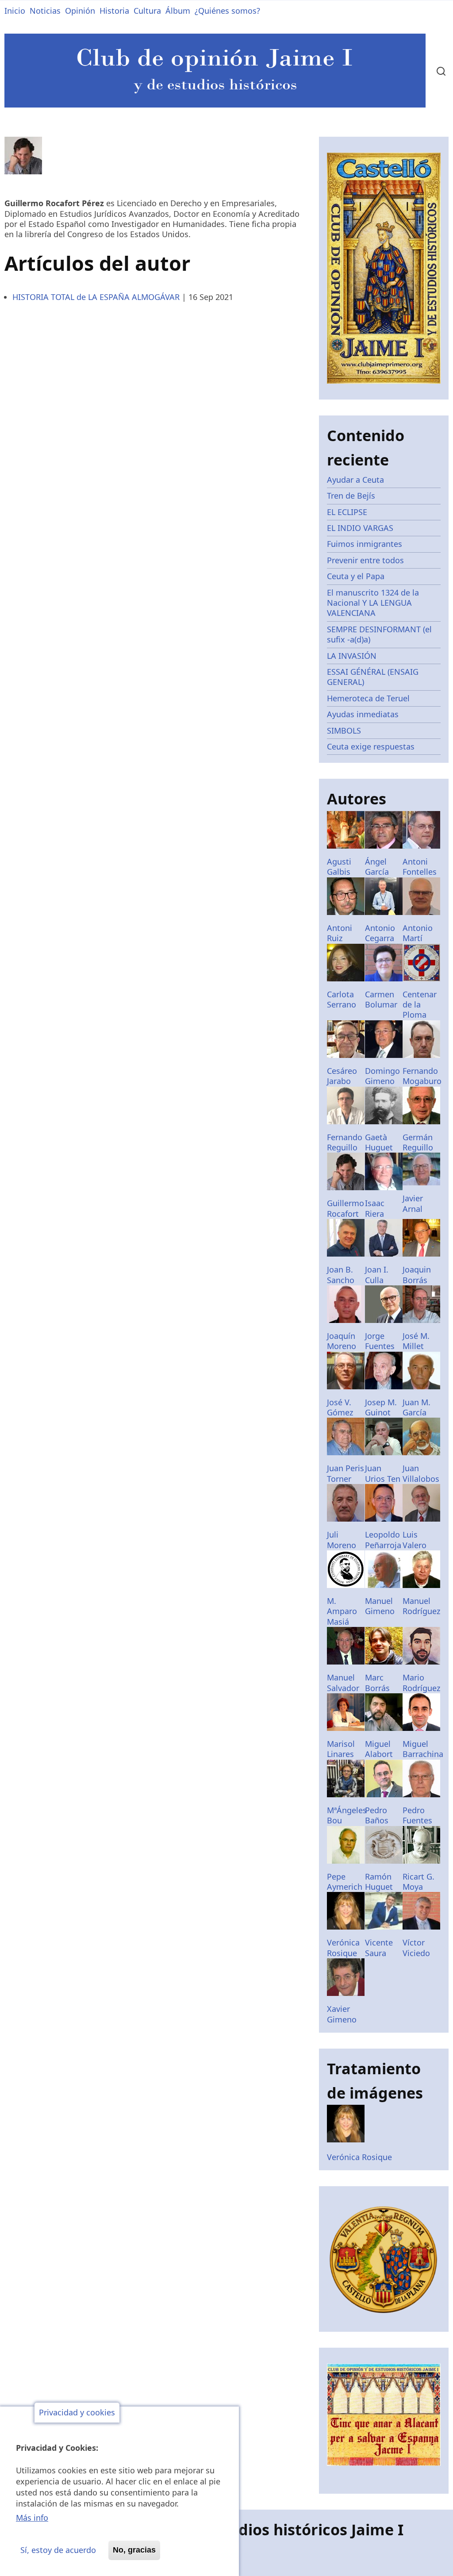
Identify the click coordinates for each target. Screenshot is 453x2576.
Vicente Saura (379, 1947)
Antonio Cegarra (380, 933)
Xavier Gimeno (342, 2014)
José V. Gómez (340, 1407)
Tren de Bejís (351, 496)
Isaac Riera (375, 1208)
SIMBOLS (344, 731)
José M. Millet (416, 1341)
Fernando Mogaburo (422, 1076)
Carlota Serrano (342, 999)
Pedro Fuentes (417, 1815)
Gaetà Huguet (379, 1142)
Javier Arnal (413, 1203)
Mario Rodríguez (421, 1682)
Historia (114, 11)
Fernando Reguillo (345, 1142)
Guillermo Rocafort (346, 1208)
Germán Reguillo (418, 1142)
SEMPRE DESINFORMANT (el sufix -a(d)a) (379, 634)
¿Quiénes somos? (227, 11)
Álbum (178, 11)
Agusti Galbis (339, 867)
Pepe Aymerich (345, 1882)
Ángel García (377, 867)
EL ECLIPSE (347, 512)
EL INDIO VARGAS (360, 528)
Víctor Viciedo (416, 1947)
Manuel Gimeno (380, 1606)
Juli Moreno (342, 1540)
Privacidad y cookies (77, 2413)
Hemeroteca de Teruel (368, 698)
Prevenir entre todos (365, 560)
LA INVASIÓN (352, 656)
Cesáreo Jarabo (342, 1076)
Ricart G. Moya (418, 1882)
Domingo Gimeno (382, 1076)
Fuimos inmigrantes (365, 544)
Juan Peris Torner (346, 1473)
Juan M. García (417, 1407)
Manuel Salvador (343, 1682)
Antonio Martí (418, 933)
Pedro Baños (377, 1815)
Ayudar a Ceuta (355, 480)
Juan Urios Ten (383, 1473)
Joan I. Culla (377, 1275)
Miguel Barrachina (423, 1749)
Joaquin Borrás (417, 1275)
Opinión (80, 11)
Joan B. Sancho (341, 1275)
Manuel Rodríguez (421, 1606)
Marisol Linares (341, 1749)
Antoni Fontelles (420, 867)
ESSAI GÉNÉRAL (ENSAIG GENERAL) (373, 677)
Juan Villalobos (421, 1473)
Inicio (15, 11)
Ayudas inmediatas (363, 714)
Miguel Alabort (379, 1749)
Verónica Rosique (343, 1947)
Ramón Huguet (379, 1882)
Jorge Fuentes (380, 1341)
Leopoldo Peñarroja (383, 1540)
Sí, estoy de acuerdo (58, 2550)
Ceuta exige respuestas (371, 746)
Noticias (45, 11)
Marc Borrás (377, 1682)
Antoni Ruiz (340, 933)
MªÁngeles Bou (347, 1815)
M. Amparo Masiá (342, 1611)
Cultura (147, 11)
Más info (32, 2518)
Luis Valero (415, 1540)
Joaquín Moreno (342, 1341)
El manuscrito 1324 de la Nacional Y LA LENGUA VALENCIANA (373, 603)
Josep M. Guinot (381, 1407)
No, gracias (134, 2550)
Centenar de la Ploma (420, 1005)
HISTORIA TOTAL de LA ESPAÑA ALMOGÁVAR (96, 297)
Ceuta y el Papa (356, 576)
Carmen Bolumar (381, 999)
